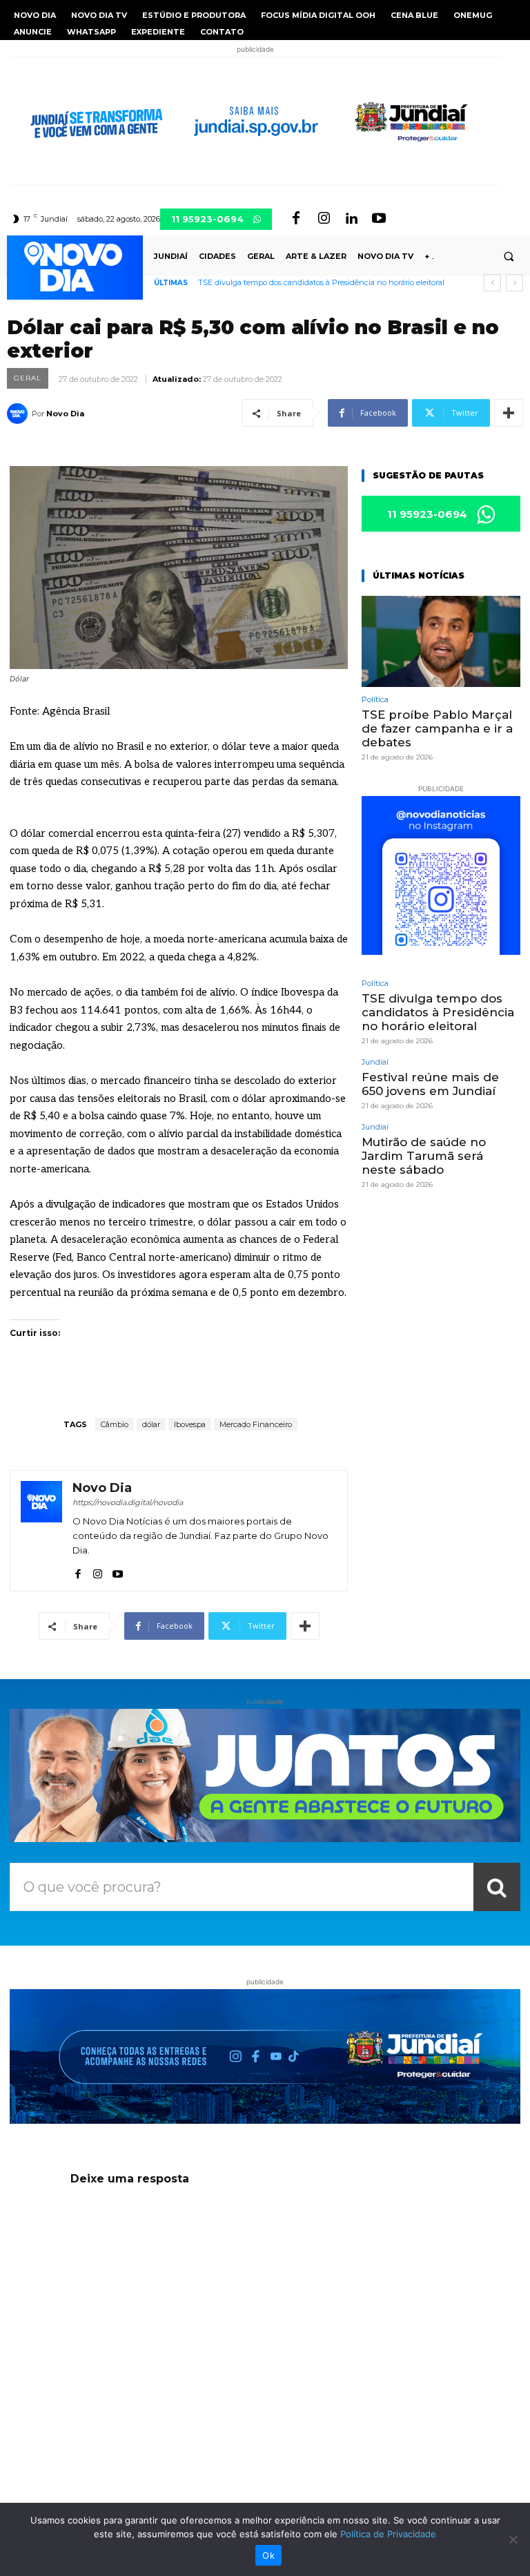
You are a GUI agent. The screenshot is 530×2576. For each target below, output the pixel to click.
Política (375, 700)
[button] (509, 256)
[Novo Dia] (19, 414)
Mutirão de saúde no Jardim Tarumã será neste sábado (424, 1156)
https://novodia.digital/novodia (128, 1502)
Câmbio (115, 1424)
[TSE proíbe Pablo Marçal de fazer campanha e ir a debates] (441, 641)
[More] (509, 413)
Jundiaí (375, 1062)
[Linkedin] (351, 219)
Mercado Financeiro (256, 1424)
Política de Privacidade (388, 2534)
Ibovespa (190, 1424)
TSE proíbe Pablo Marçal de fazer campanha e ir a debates (437, 729)
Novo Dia (65, 414)
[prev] (492, 283)
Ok (268, 2555)
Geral (28, 378)
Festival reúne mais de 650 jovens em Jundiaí (430, 1084)
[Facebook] (296, 219)
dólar (151, 1424)
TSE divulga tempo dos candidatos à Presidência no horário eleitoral (321, 282)
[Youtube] (379, 219)
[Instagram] (324, 219)
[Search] (497, 1887)
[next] (514, 283)
